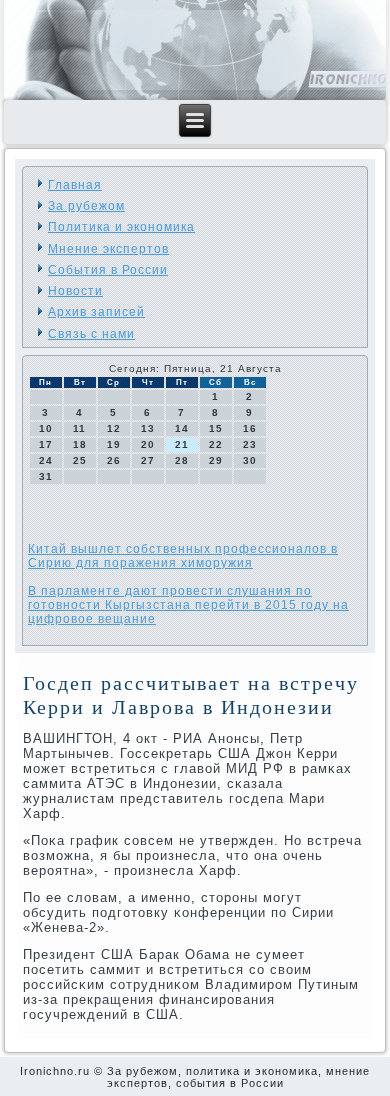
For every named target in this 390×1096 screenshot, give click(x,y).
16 (250, 428)
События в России (108, 270)
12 (114, 428)
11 (79, 428)
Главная (75, 185)
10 (46, 428)
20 (148, 444)
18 (80, 444)
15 (216, 428)
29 (216, 460)
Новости (75, 291)
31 (46, 476)
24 (46, 460)
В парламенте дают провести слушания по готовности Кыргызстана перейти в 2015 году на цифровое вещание (188, 605)
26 (114, 460)
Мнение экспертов (108, 249)
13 (148, 428)
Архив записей (96, 312)
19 (114, 444)
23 (250, 444)
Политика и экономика (121, 227)
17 (46, 444)
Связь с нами (91, 334)
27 (148, 460)
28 (182, 460)
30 (250, 460)
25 (80, 460)
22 (216, 444)
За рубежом (86, 206)
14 (182, 428)
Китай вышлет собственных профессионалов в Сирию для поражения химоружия (183, 556)
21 (182, 444)
